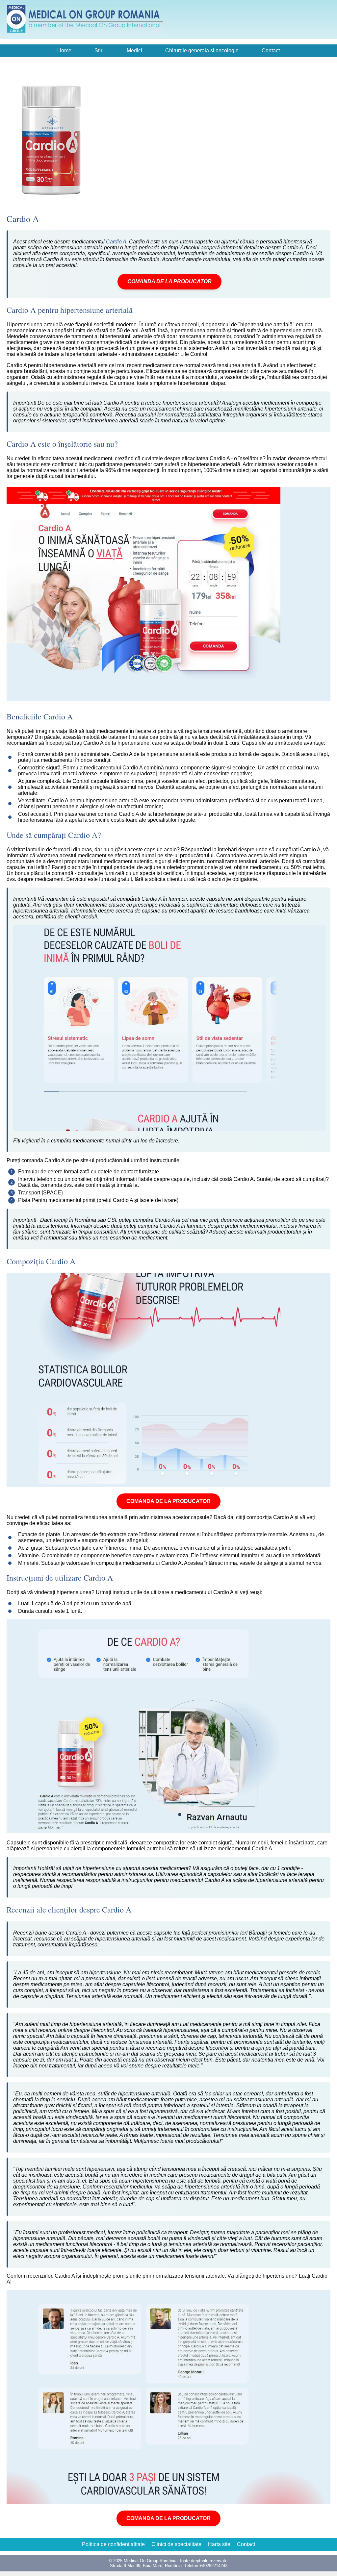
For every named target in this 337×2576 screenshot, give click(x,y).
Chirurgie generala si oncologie (202, 50)
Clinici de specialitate (176, 2544)
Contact (271, 50)
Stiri (99, 50)
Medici (134, 50)
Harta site (219, 2544)
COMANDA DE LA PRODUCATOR (169, 281)
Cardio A (116, 242)
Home (64, 50)
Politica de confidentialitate (113, 2544)
